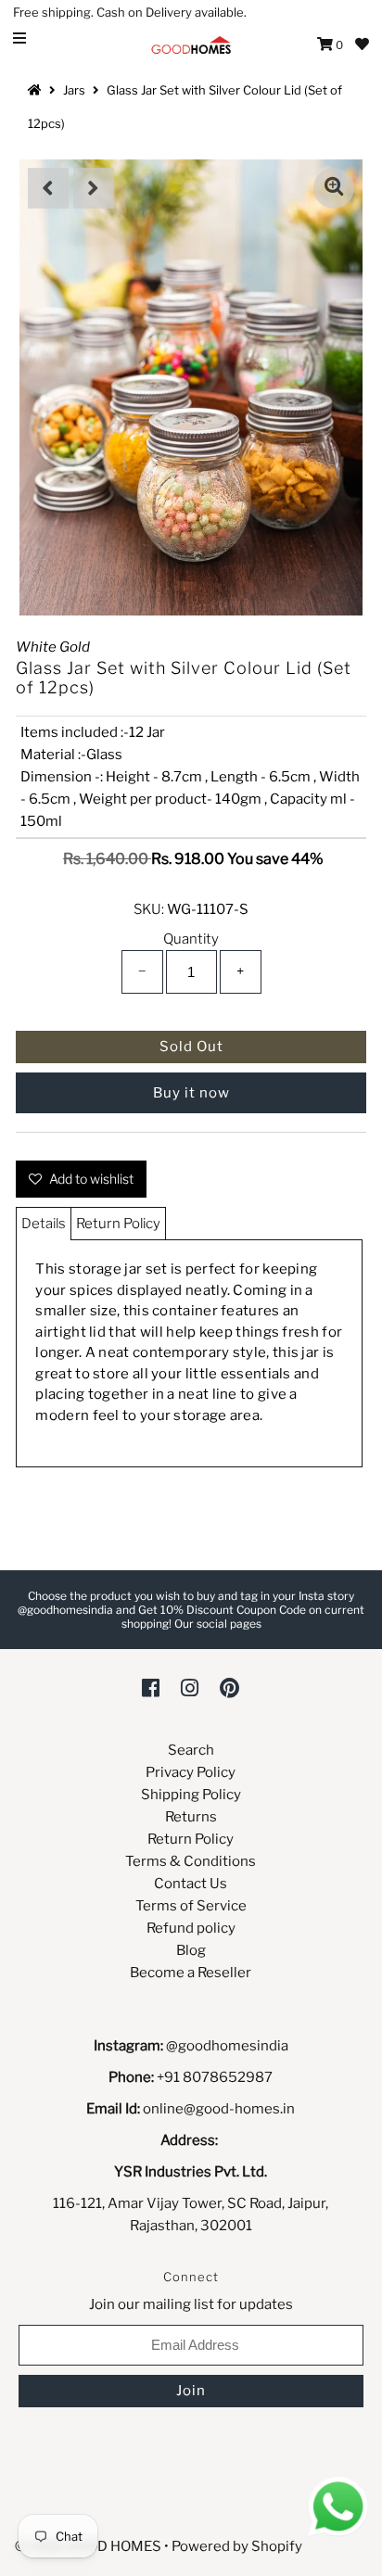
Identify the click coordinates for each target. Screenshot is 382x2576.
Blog (191, 1950)
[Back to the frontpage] (37, 90)
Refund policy (191, 1928)
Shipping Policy (191, 1795)
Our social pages (218, 1624)
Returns (191, 1817)
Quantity (191, 939)
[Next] (94, 188)
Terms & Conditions (191, 1861)
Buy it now (191, 1093)
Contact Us (191, 1884)
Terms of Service (191, 1906)
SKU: (149, 909)
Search (191, 1750)
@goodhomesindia (227, 2046)
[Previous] (48, 188)
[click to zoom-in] (334, 188)
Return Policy (118, 1224)
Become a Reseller (191, 1973)
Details (44, 1224)
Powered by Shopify (237, 2546)
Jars (74, 90)
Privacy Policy (191, 1772)
